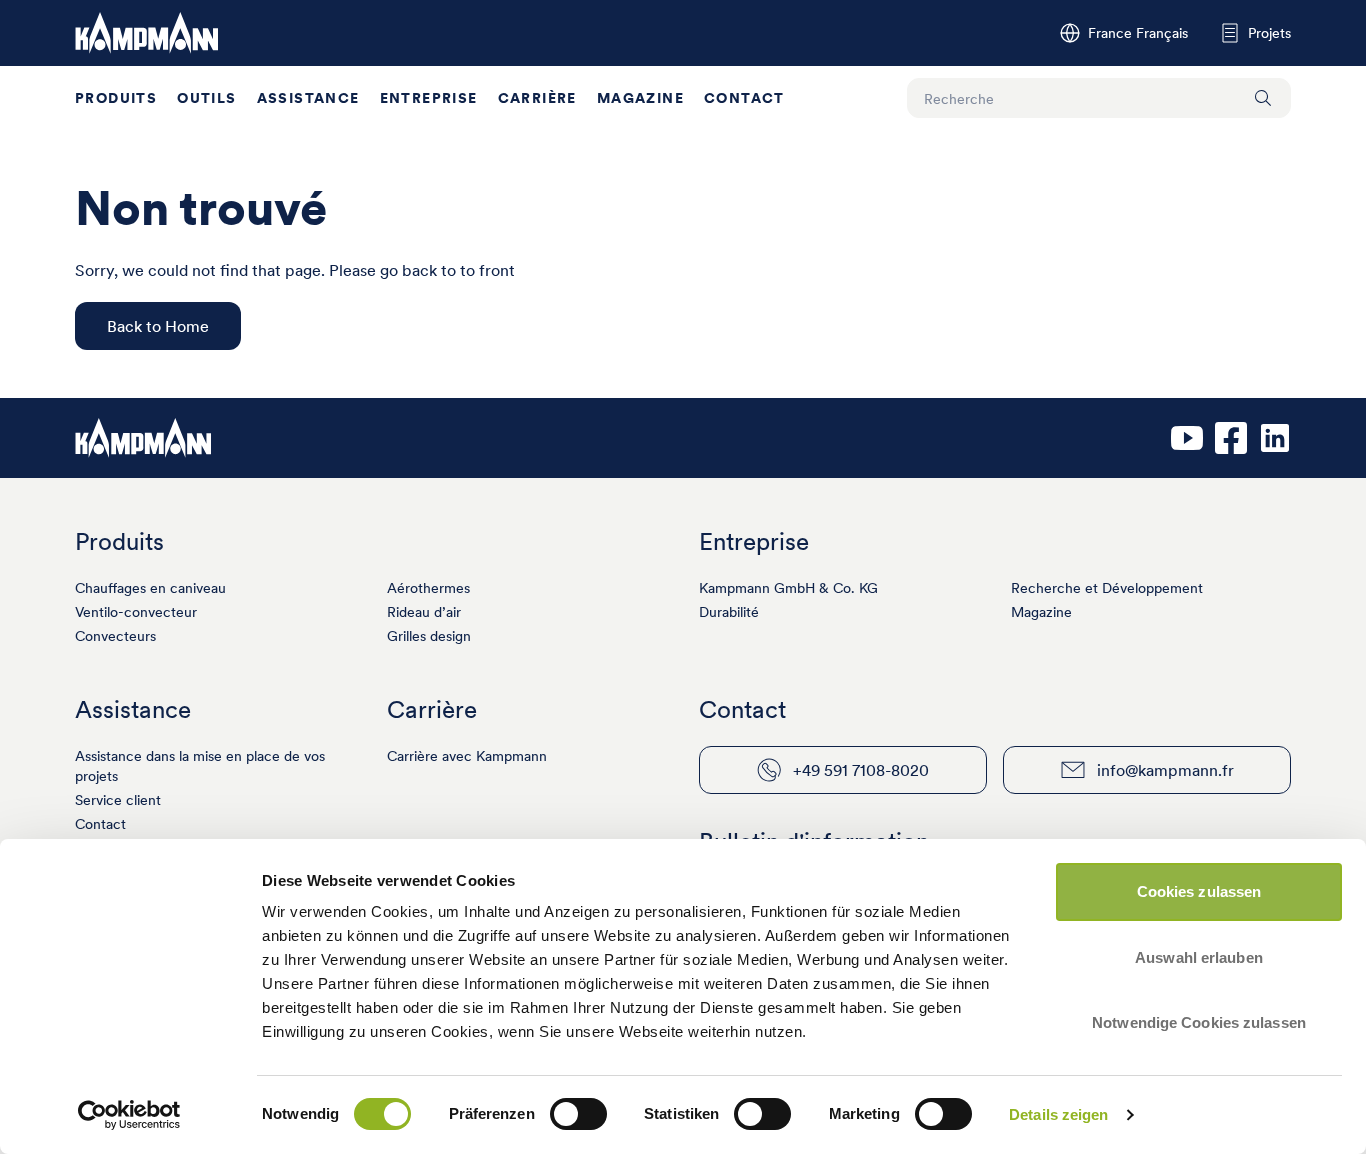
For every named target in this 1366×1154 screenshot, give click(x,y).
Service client (118, 800)
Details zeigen (1058, 1114)
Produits (116, 98)
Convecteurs (115, 636)
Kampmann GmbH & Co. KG (788, 588)
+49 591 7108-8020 (861, 770)
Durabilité (729, 612)
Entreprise (429, 98)
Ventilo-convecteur (136, 612)
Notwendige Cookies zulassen (1199, 1022)
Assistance (308, 98)
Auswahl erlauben (1199, 957)
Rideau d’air (424, 612)
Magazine (640, 98)
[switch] (578, 1114)
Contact (744, 98)
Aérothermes (428, 588)
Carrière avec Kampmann (467, 756)
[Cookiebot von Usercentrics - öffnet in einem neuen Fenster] (129, 1115)
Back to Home (158, 326)
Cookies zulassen (1199, 891)
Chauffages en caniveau (150, 588)
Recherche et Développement (1107, 588)
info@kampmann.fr (1165, 770)
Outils (206, 98)
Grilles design (429, 636)
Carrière (537, 98)
